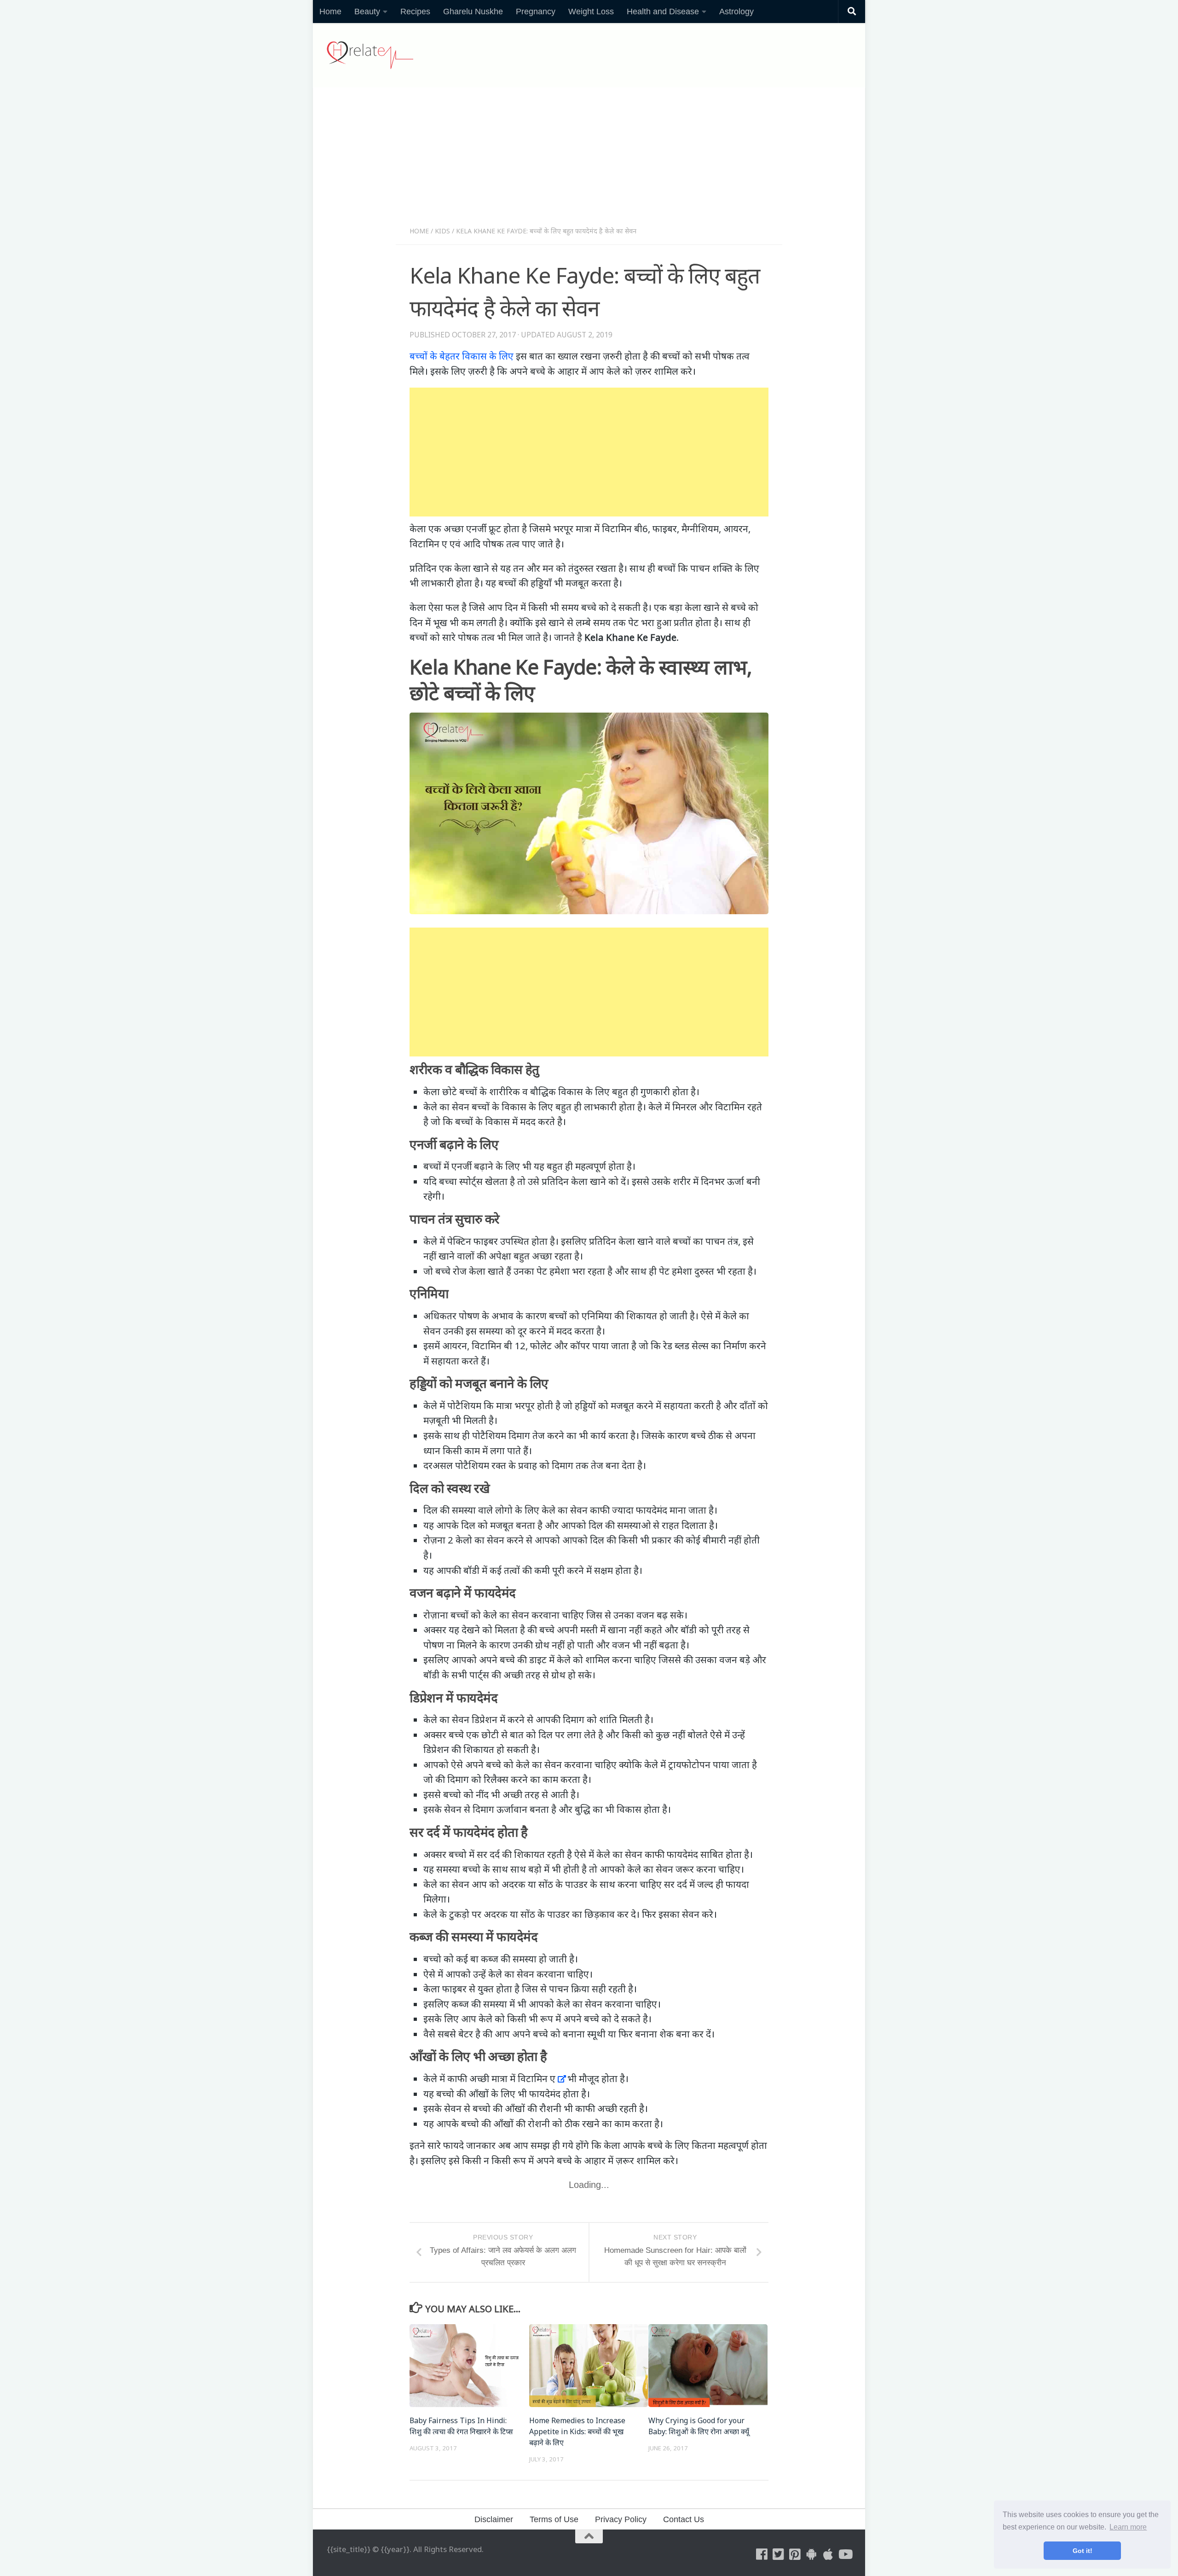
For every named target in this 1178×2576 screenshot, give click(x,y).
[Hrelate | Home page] (370, 55)
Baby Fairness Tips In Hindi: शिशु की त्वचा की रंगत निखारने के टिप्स (461, 2426)
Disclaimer (494, 2519)
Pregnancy (536, 12)
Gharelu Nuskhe (473, 12)
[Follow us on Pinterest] (795, 2554)
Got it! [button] (1083, 2551)
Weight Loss (591, 12)
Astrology (736, 12)
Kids (442, 231)
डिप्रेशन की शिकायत (459, 1749)
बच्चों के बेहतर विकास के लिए (462, 356)
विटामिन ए (537, 2078)
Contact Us (684, 2519)
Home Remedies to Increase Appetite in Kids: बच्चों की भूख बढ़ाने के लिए (577, 2431)
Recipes (415, 12)
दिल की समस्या (450, 1510)
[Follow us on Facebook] (762, 2554)
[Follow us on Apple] (828, 2554)
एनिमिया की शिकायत (619, 1316)
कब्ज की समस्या (479, 2004)
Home (330, 12)
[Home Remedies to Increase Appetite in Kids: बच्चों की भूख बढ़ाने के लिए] (589, 2366)
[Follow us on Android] (812, 2554)
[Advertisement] (589, 160)
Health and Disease (663, 12)
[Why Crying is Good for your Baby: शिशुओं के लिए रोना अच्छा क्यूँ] (708, 2366)
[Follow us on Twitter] (779, 2554)
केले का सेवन (446, 1107)
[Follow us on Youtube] (845, 2554)
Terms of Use (554, 2519)
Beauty (367, 12)
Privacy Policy (621, 2519)
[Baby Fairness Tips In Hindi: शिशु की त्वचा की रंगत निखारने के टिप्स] (469, 2366)
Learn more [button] (1128, 2527)
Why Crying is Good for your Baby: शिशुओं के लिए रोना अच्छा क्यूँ (699, 2426)
